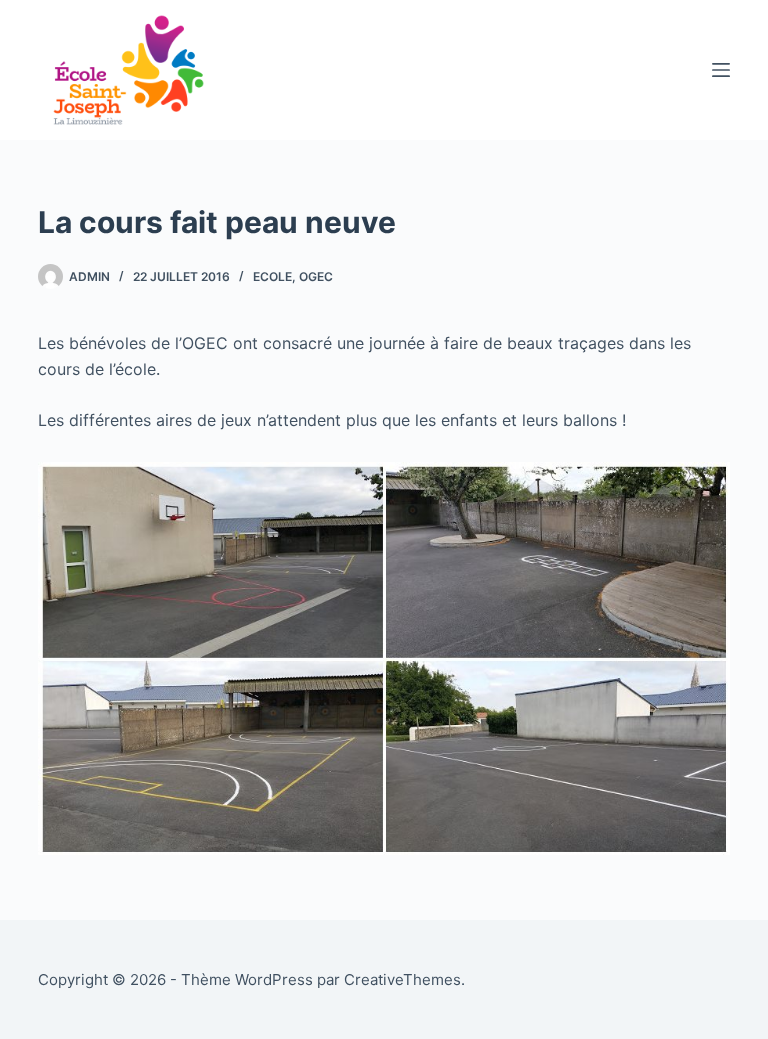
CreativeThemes (402, 979)
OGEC (316, 276)
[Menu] (721, 70)
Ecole (272, 276)
